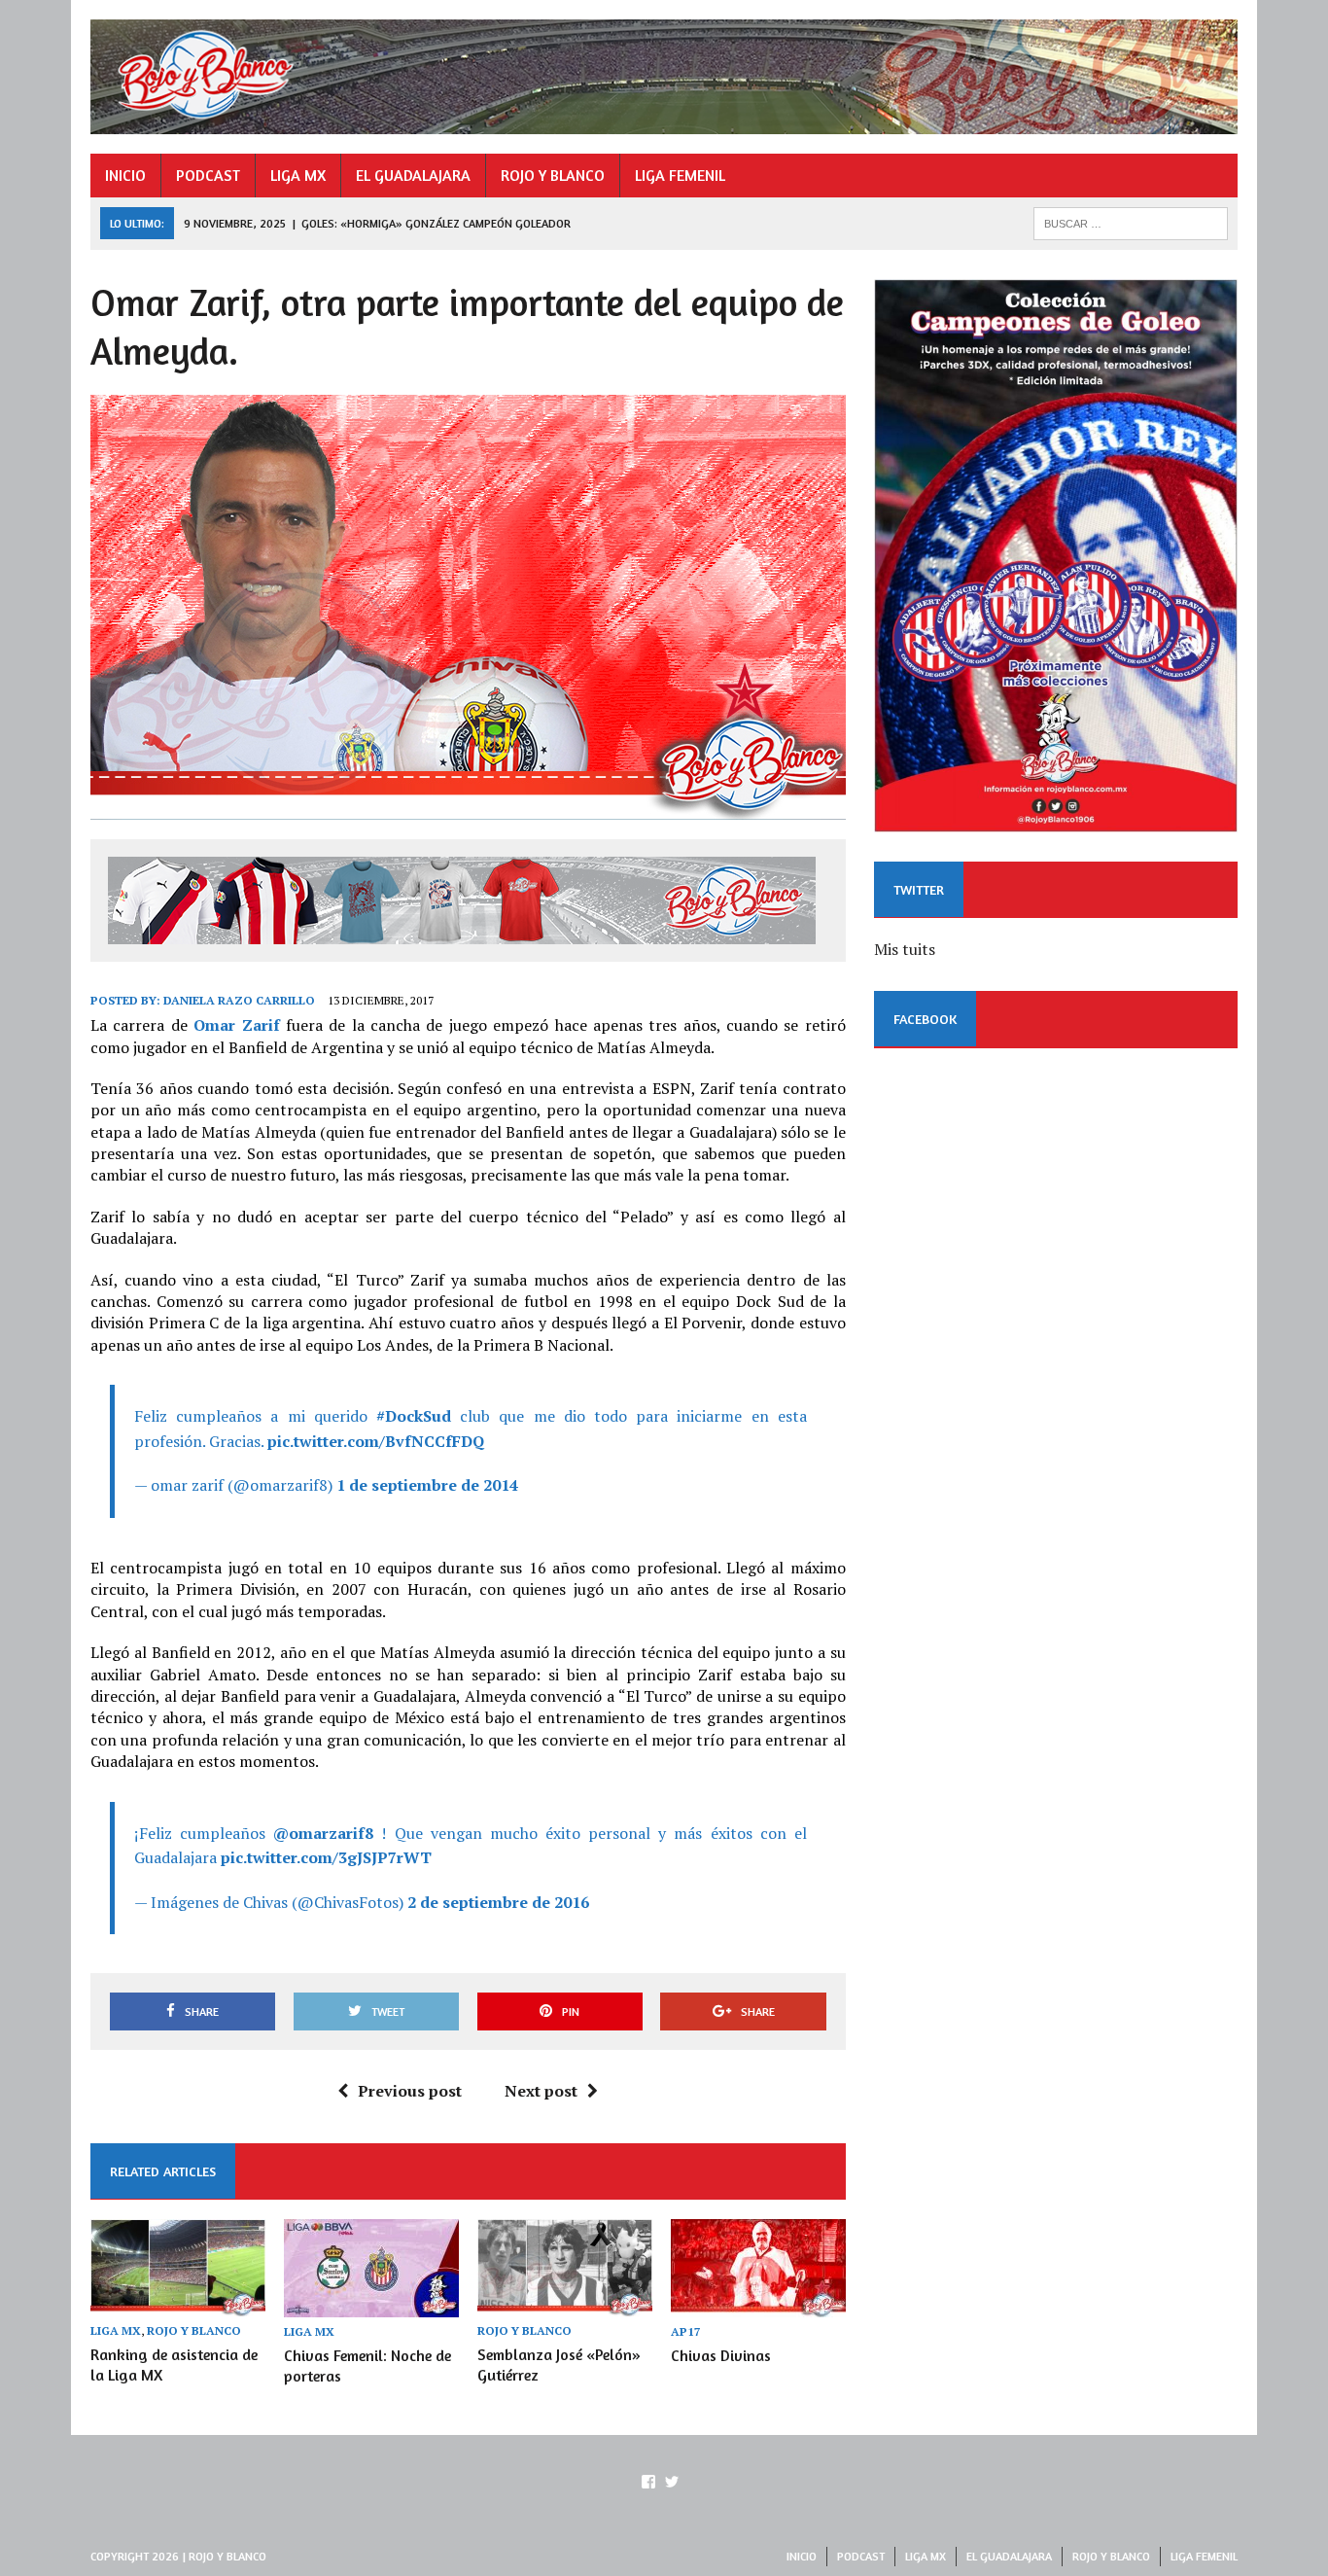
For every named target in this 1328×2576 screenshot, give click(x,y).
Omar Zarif (236, 1025)
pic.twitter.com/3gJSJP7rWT (326, 1857)
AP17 (686, 2331)
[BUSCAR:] (1131, 222)
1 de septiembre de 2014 (427, 1485)
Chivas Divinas (721, 2355)
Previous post (410, 2091)
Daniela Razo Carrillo (239, 1000)
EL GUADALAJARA (413, 175)
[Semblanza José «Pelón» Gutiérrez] (565, 2304)
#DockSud (414, 1416)
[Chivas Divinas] (758, 2304)
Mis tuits (905, 949)
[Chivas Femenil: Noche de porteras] (371, 2304)
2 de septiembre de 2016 (498, 1902)
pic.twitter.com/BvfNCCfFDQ (376, 1441)
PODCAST (208, 175)
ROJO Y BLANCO (553, 175)
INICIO (125, 175)
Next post (541, 2091)
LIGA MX (298, 175)
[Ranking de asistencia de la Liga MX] (178, 2304)
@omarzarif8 (323, 1833)
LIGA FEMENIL (680, 175)
